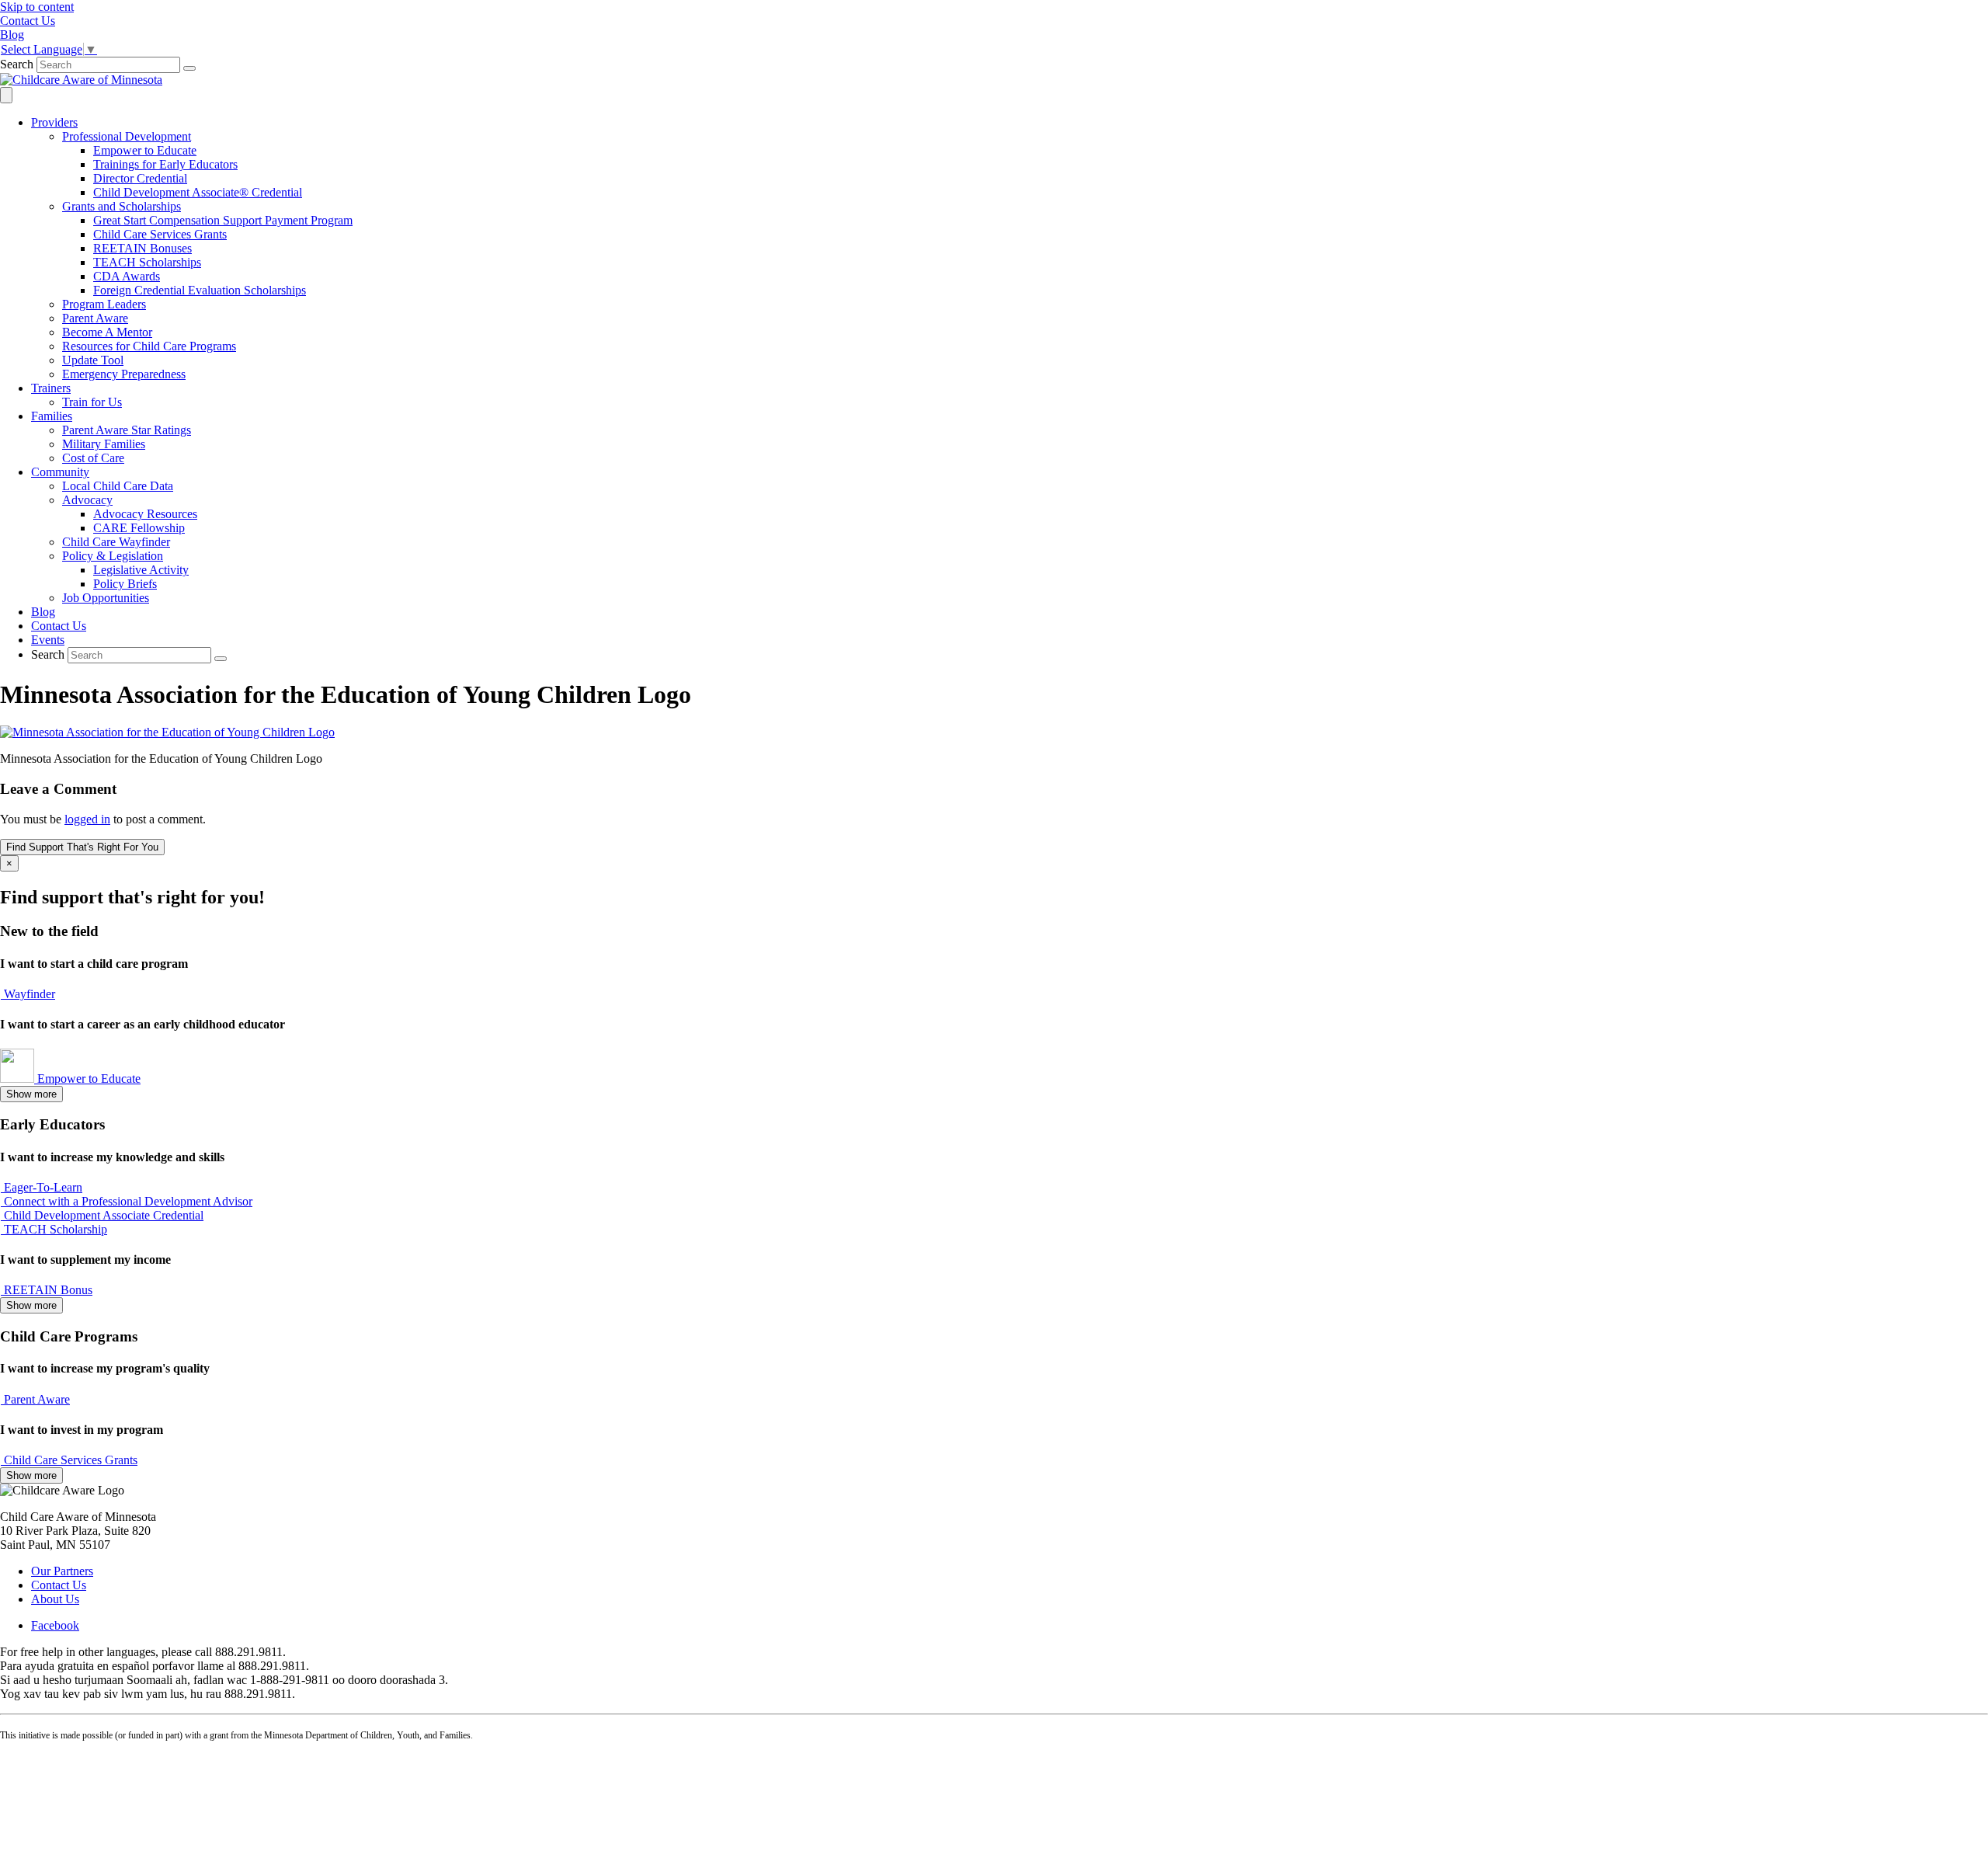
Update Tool (93, 360)
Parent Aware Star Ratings (127, 430)
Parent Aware (95, 318)
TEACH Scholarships (147, 262)
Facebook (55, 1625)
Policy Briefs (125, 584)
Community (60, 472)
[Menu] (6, 95)
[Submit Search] (189, 68)
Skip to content (37, 7)
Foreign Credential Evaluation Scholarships (200, 290)
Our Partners (62, 1571)
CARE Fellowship (139, 528)
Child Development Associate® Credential (198, 192)
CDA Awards (127, 276)
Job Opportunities (106, 598)
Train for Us (92, 402)
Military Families (104, 444)
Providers (54, 122)
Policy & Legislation (113, 556)
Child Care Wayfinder (116, 542)
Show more (31, 1094)
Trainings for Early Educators (165, 164)
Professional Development (127, 136)
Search (17, 64)
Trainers (51, 388)
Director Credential (140, 178)
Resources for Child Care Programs (149, 346)
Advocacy (87, 500)
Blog (43, 612)
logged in (87, 819)
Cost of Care (93, 458)
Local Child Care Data (118, 486)
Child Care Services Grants (160, 234)
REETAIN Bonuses (142, 248)
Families (52, 416)
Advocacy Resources (145, 514)
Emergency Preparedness (124, 374)
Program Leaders (104, 304)
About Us (55, 1599)
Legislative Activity (141, 570)
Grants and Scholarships (122, 206)
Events (48, 640)
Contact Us (59, 626)
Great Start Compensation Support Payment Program (223, 220)
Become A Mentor (107, 332)
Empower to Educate (145, 150)
